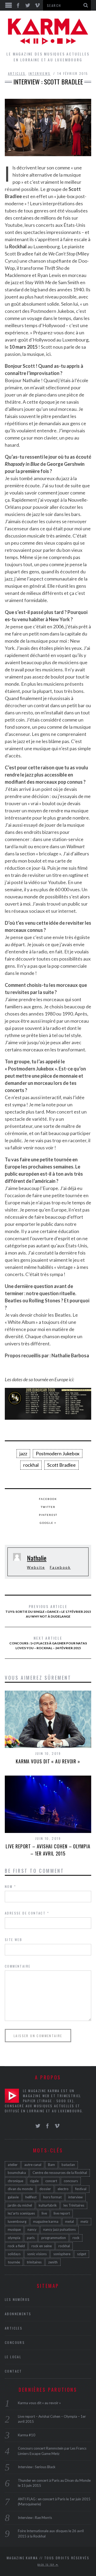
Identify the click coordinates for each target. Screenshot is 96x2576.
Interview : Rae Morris (35, 2518)
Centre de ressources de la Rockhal (60, 2173)
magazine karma (46, 2221)
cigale (34, 2181)
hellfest (31, 2197)
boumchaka (17, 2173)
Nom (10, 1886)
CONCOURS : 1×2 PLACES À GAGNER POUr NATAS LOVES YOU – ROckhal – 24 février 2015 (48, 1643)
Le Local (13, 2357)
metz (84, 2221)
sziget (82, 2254)
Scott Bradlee (61, 1465)
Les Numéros (17, 2299)
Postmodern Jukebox (58, 1453)
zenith (53, 2262)
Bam (51, 2165)
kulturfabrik (48, 2205)
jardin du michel (20, 2205)
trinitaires (34, 2262)
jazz (23, 1453)
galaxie (13, 2197)
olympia (14, 2238)
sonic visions (37, 2254)
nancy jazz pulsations (59, 2229)
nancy (32, 2229)
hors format (52, 2197)
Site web (13, 1940)
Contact (13, 2371)
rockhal (31, 1465)
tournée (14, 2262)
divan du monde (20, 2189)
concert (51, 2181)
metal (69, 2221)
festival (81, 2189)
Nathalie (37, 1558)
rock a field (16, 2246)
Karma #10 (27, 2435)
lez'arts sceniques (21, 2213)
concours (71, 2181)
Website (36, 1567)
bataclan (68, 2165)
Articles (17, 73)
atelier (13, 2165)
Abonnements (18, 2314)
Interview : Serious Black (37, 2467)
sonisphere (62, 2254)
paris (31, 2238)
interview (75, 2197)
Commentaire (18, 1966)
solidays (14, 2254)
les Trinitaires (74, 2205)
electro (63, 2189)
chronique (15, 2181)
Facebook (48, 1499)
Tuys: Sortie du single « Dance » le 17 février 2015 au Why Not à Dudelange (48, 1611)
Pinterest (48, 1515)
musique (14, 2229)
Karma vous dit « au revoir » (48, 1761)
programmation (54, 2238)
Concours (15, 2342)
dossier (45, 2189)
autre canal (33, 2165)
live (44, 2213)
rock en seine (42, 2246)
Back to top (47, 2565)
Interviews (40, 73)
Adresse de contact (27, 1913)
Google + (48, 1523)
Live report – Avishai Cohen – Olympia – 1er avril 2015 (48, 1850)
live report (62, 2213)
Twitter (48, 1507)
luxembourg (17, 2221)
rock (76, 2238)
